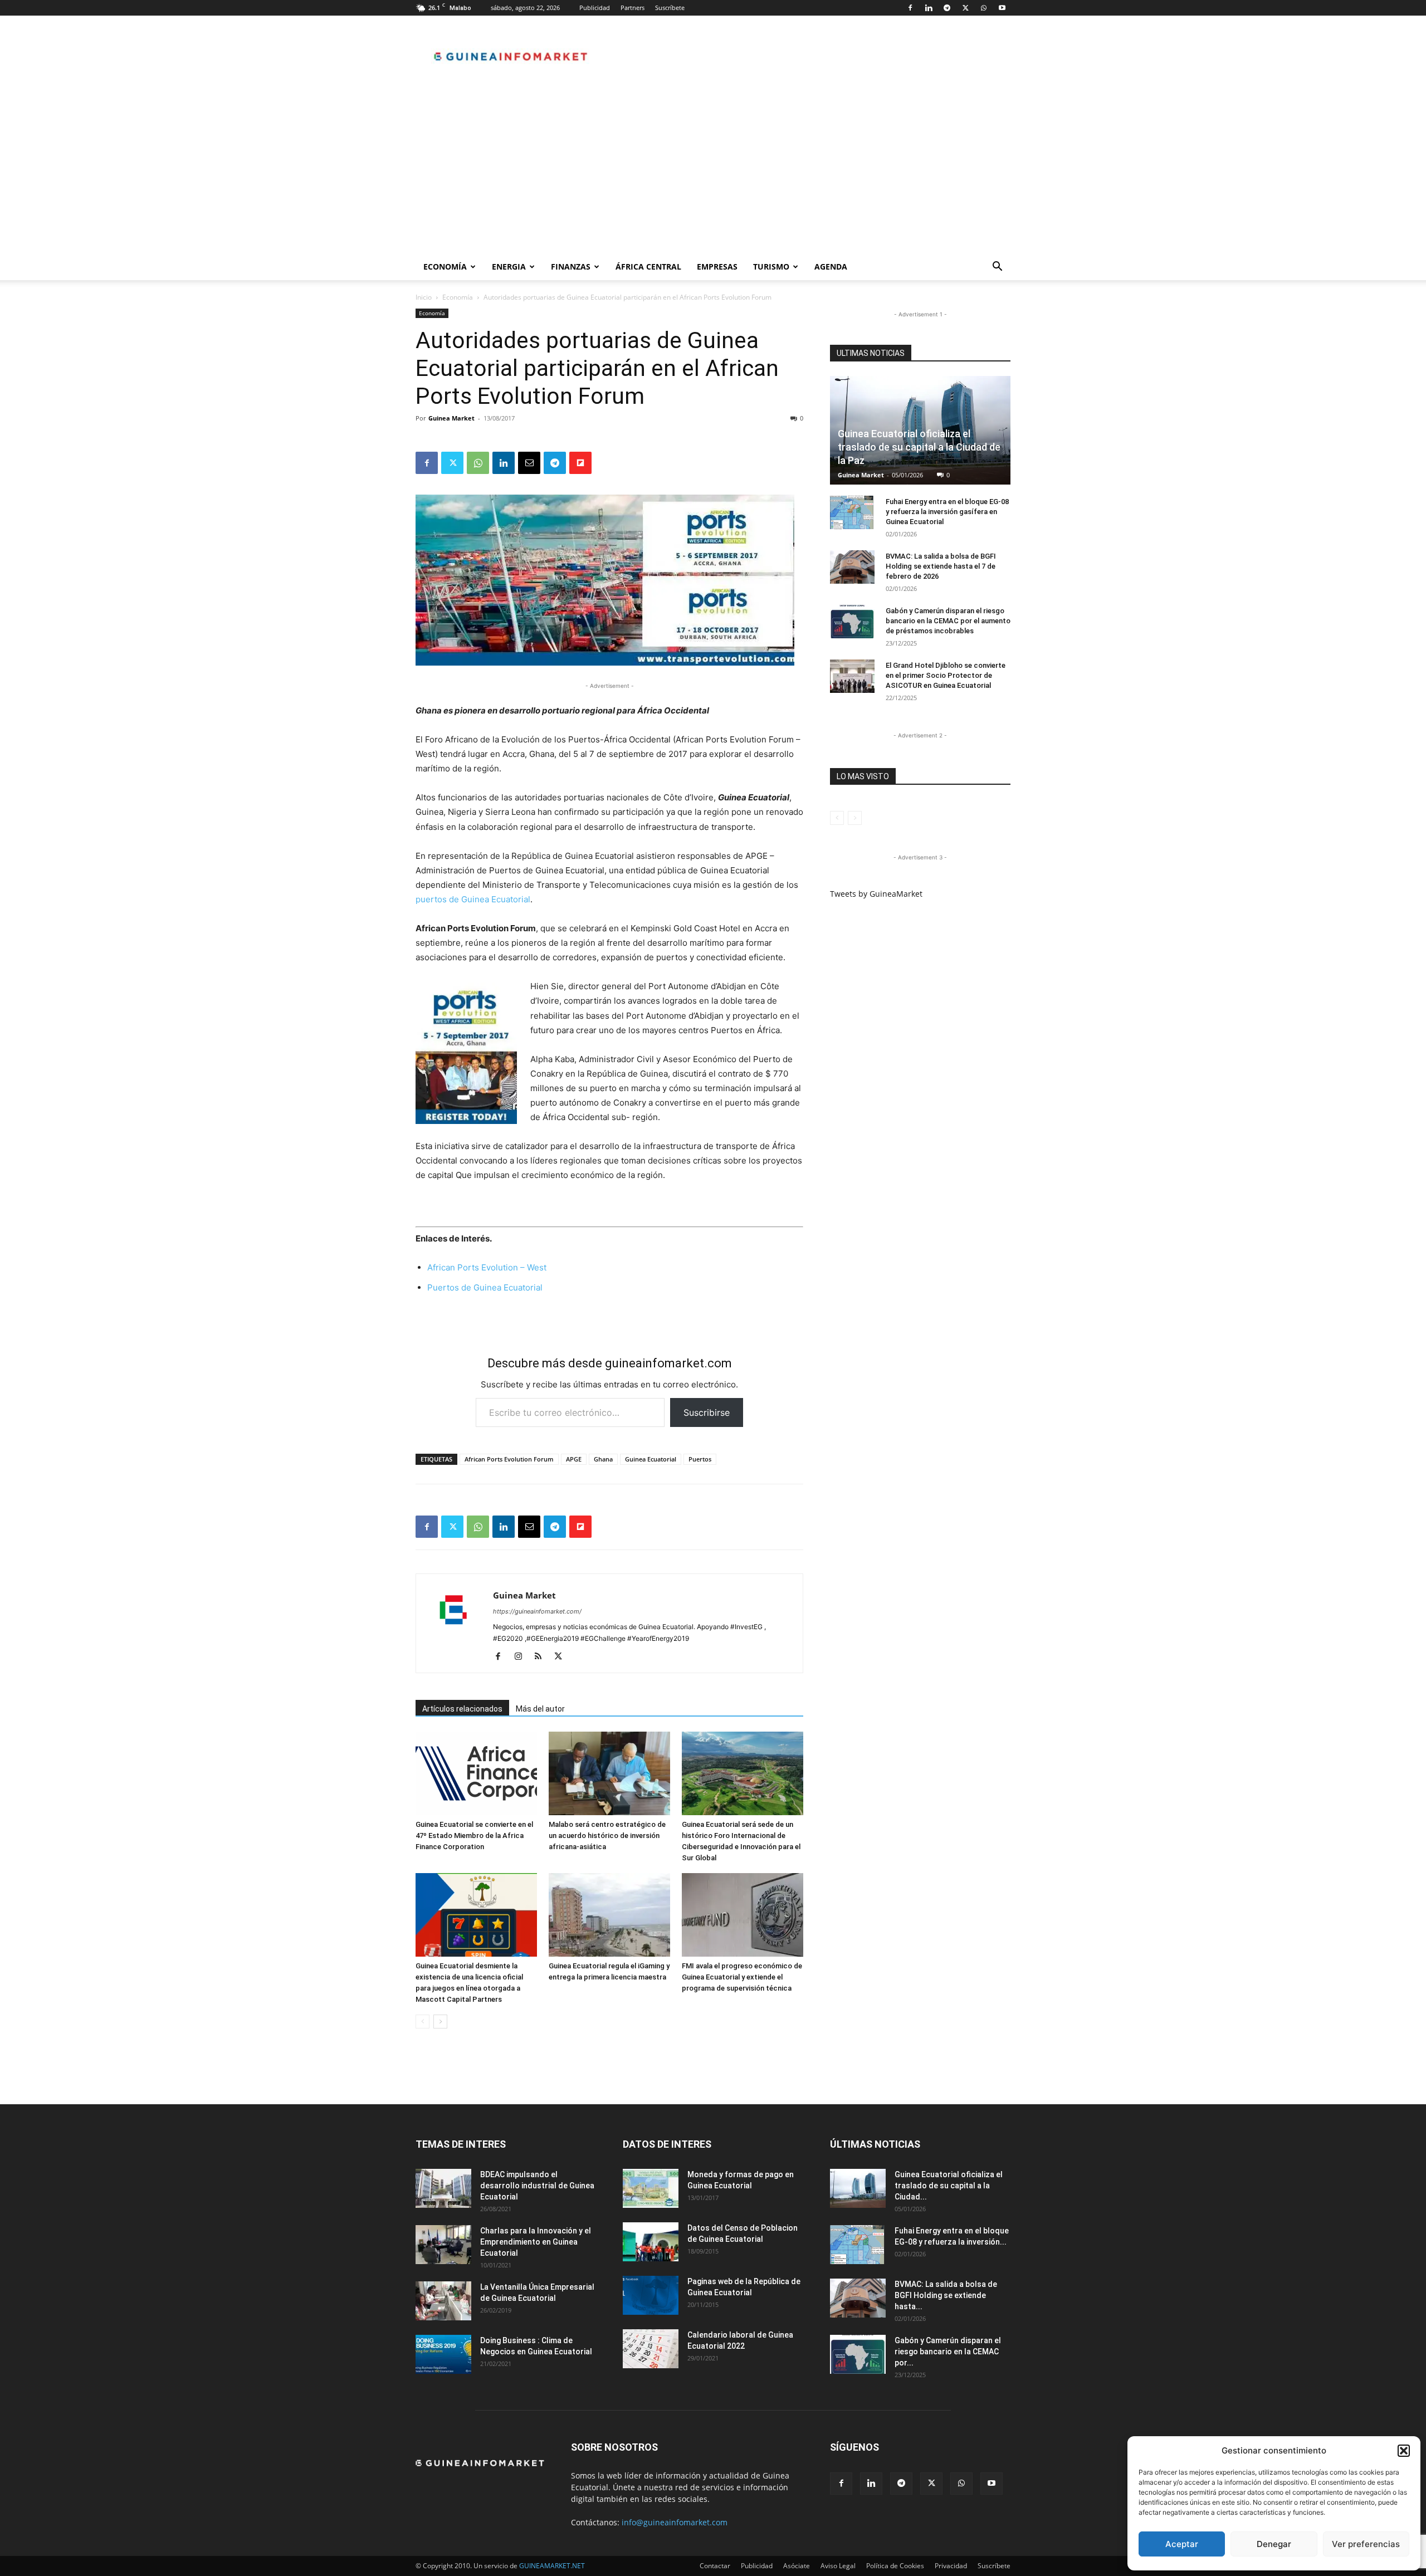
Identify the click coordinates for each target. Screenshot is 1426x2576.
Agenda (831, 267)
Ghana (603, 1459)
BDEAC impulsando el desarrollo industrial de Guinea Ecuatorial (537, 2186)
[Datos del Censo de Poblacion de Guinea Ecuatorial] (651, 2242)
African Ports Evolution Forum (509, 1459)
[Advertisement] (713, 170)
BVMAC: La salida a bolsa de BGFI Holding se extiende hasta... (946, 2295)
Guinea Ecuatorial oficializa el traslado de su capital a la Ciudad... (949, 2186)
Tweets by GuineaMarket (876, 894)
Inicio (424, 297)
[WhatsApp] (984, 8)
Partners (633, 8)
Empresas (717, 267)
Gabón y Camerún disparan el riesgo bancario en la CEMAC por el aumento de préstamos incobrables (948, 621)
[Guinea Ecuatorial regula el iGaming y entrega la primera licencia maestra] (609, 1915)
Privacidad (951, 2566)
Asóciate (797, 2566)
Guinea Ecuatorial (651, 1459)
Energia (509, 267)
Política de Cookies (895, 2566)
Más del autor (540, 1709)
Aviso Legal (838, 2566)
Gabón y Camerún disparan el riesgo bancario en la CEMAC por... (948, 2352)
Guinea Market (451, 418)
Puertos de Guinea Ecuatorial (485, 1287)
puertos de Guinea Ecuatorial (473, 899)
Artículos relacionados (462, 1709)
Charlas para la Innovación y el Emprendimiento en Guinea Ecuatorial (536, 2242)
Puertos (700, 1459)
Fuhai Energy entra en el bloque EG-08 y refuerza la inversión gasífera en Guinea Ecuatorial (947, 512)
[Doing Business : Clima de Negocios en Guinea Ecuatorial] (443, 2354)
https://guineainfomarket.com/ (537, 1611)
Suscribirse (707, 1412)
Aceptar (1182, 2544)
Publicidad (595, 8)
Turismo (771, 267)
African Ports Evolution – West (488, 1267)
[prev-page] (423, 2022)
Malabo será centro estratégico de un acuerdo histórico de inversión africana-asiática (607, 1836)
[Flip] (580, 463)
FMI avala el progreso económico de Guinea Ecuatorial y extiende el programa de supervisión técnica (742, 1977)
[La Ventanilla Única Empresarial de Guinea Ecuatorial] (443, 2301)
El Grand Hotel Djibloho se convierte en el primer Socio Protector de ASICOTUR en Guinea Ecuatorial (946, 675)
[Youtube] (1002, 8)
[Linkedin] (929, 8)
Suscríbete (670, 8)
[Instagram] (522, 1657)
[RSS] (542, 1657)
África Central (648, 267)
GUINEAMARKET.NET (552, 2566)
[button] (1404, 2451)
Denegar (1274, 2544)
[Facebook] (910, 8)
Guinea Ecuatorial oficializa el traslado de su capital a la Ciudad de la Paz (919, 447)
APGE (574, 1459)
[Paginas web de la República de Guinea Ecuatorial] (651, 2295)
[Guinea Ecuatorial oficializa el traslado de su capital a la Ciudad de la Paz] (858, 2188)
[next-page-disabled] (855, 818)
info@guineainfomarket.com (675, 2522)
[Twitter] (965, 8)
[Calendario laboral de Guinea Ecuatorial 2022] (651, 2349)
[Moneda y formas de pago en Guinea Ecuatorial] (651, 2188)
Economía (445, 267)
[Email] (529, 463)
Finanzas (571, 267)
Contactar (715, 2566)
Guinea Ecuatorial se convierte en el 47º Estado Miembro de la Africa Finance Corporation (474, 1836)
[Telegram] (947, 8)
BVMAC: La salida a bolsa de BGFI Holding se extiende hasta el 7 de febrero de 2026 (941, 566)
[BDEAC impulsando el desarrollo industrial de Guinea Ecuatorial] (443, 2188)
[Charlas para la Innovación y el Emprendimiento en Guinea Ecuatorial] (443, 2245)
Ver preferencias (1366, 2544)
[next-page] (440, 2022)
